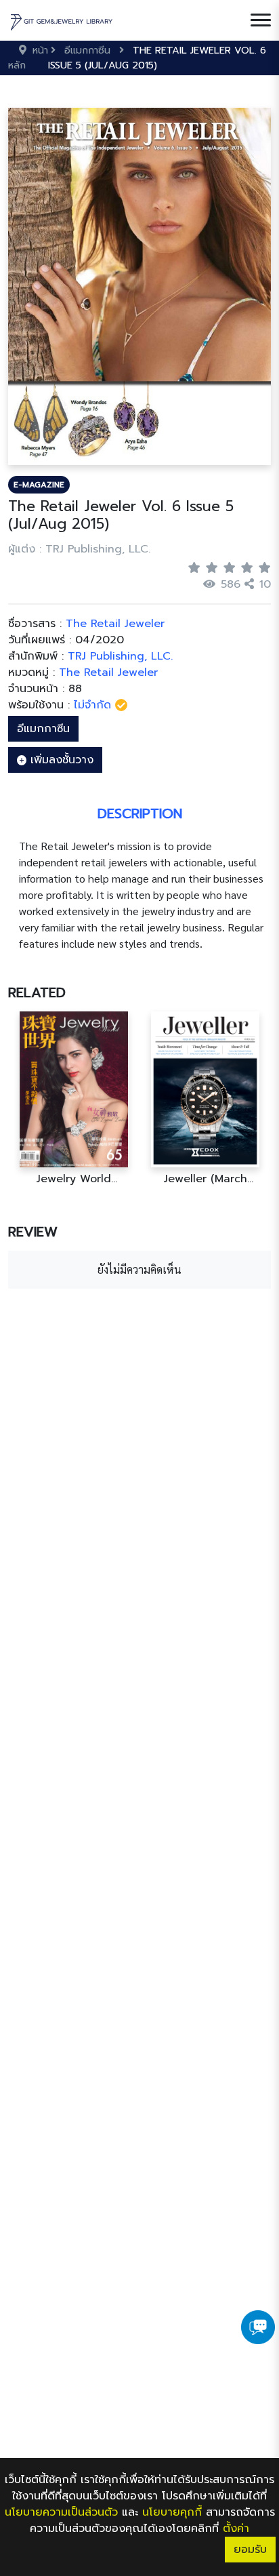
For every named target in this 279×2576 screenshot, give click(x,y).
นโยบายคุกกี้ (172, 2512)
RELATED (37, 992)
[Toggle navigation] (261, 20)
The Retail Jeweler (108, 672)
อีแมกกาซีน (43, 729)
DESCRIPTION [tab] (140, 813)
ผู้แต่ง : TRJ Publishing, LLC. (79, 549)
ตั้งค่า (236, 2529)
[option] (74, 1099)
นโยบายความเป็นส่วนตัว (61, 2512)
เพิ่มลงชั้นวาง (60, 760)
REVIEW (33, 1232)
